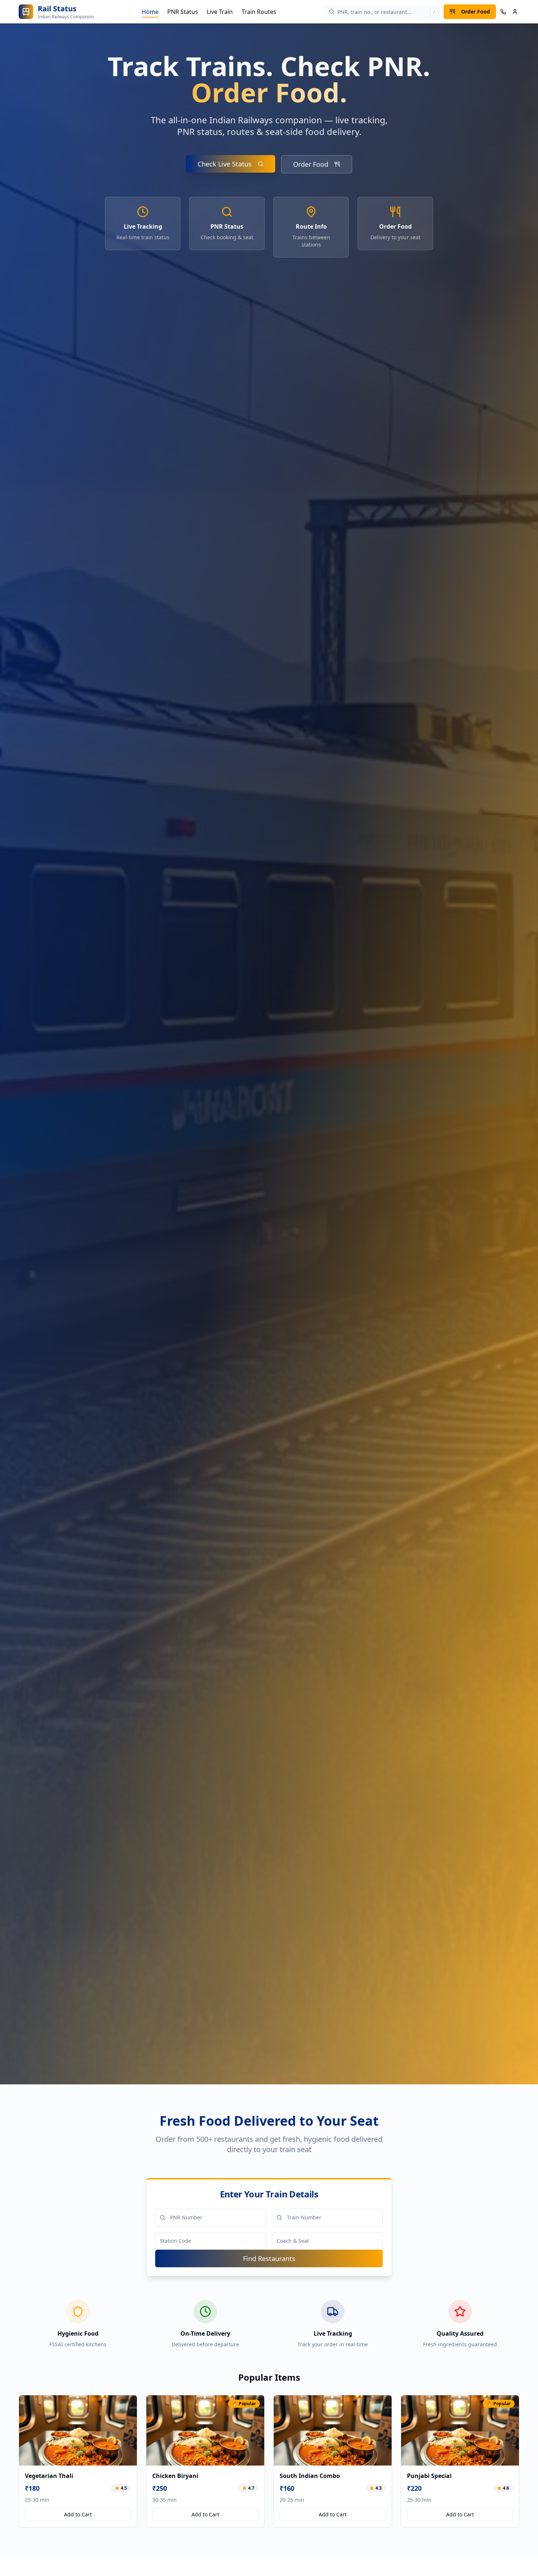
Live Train (220, 12)
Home (150, 12)
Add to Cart (78, 2514)
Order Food (476, 12)
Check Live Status (225, 164)
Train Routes (259, 12)
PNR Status (183, 12)
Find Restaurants (269, 2258)
